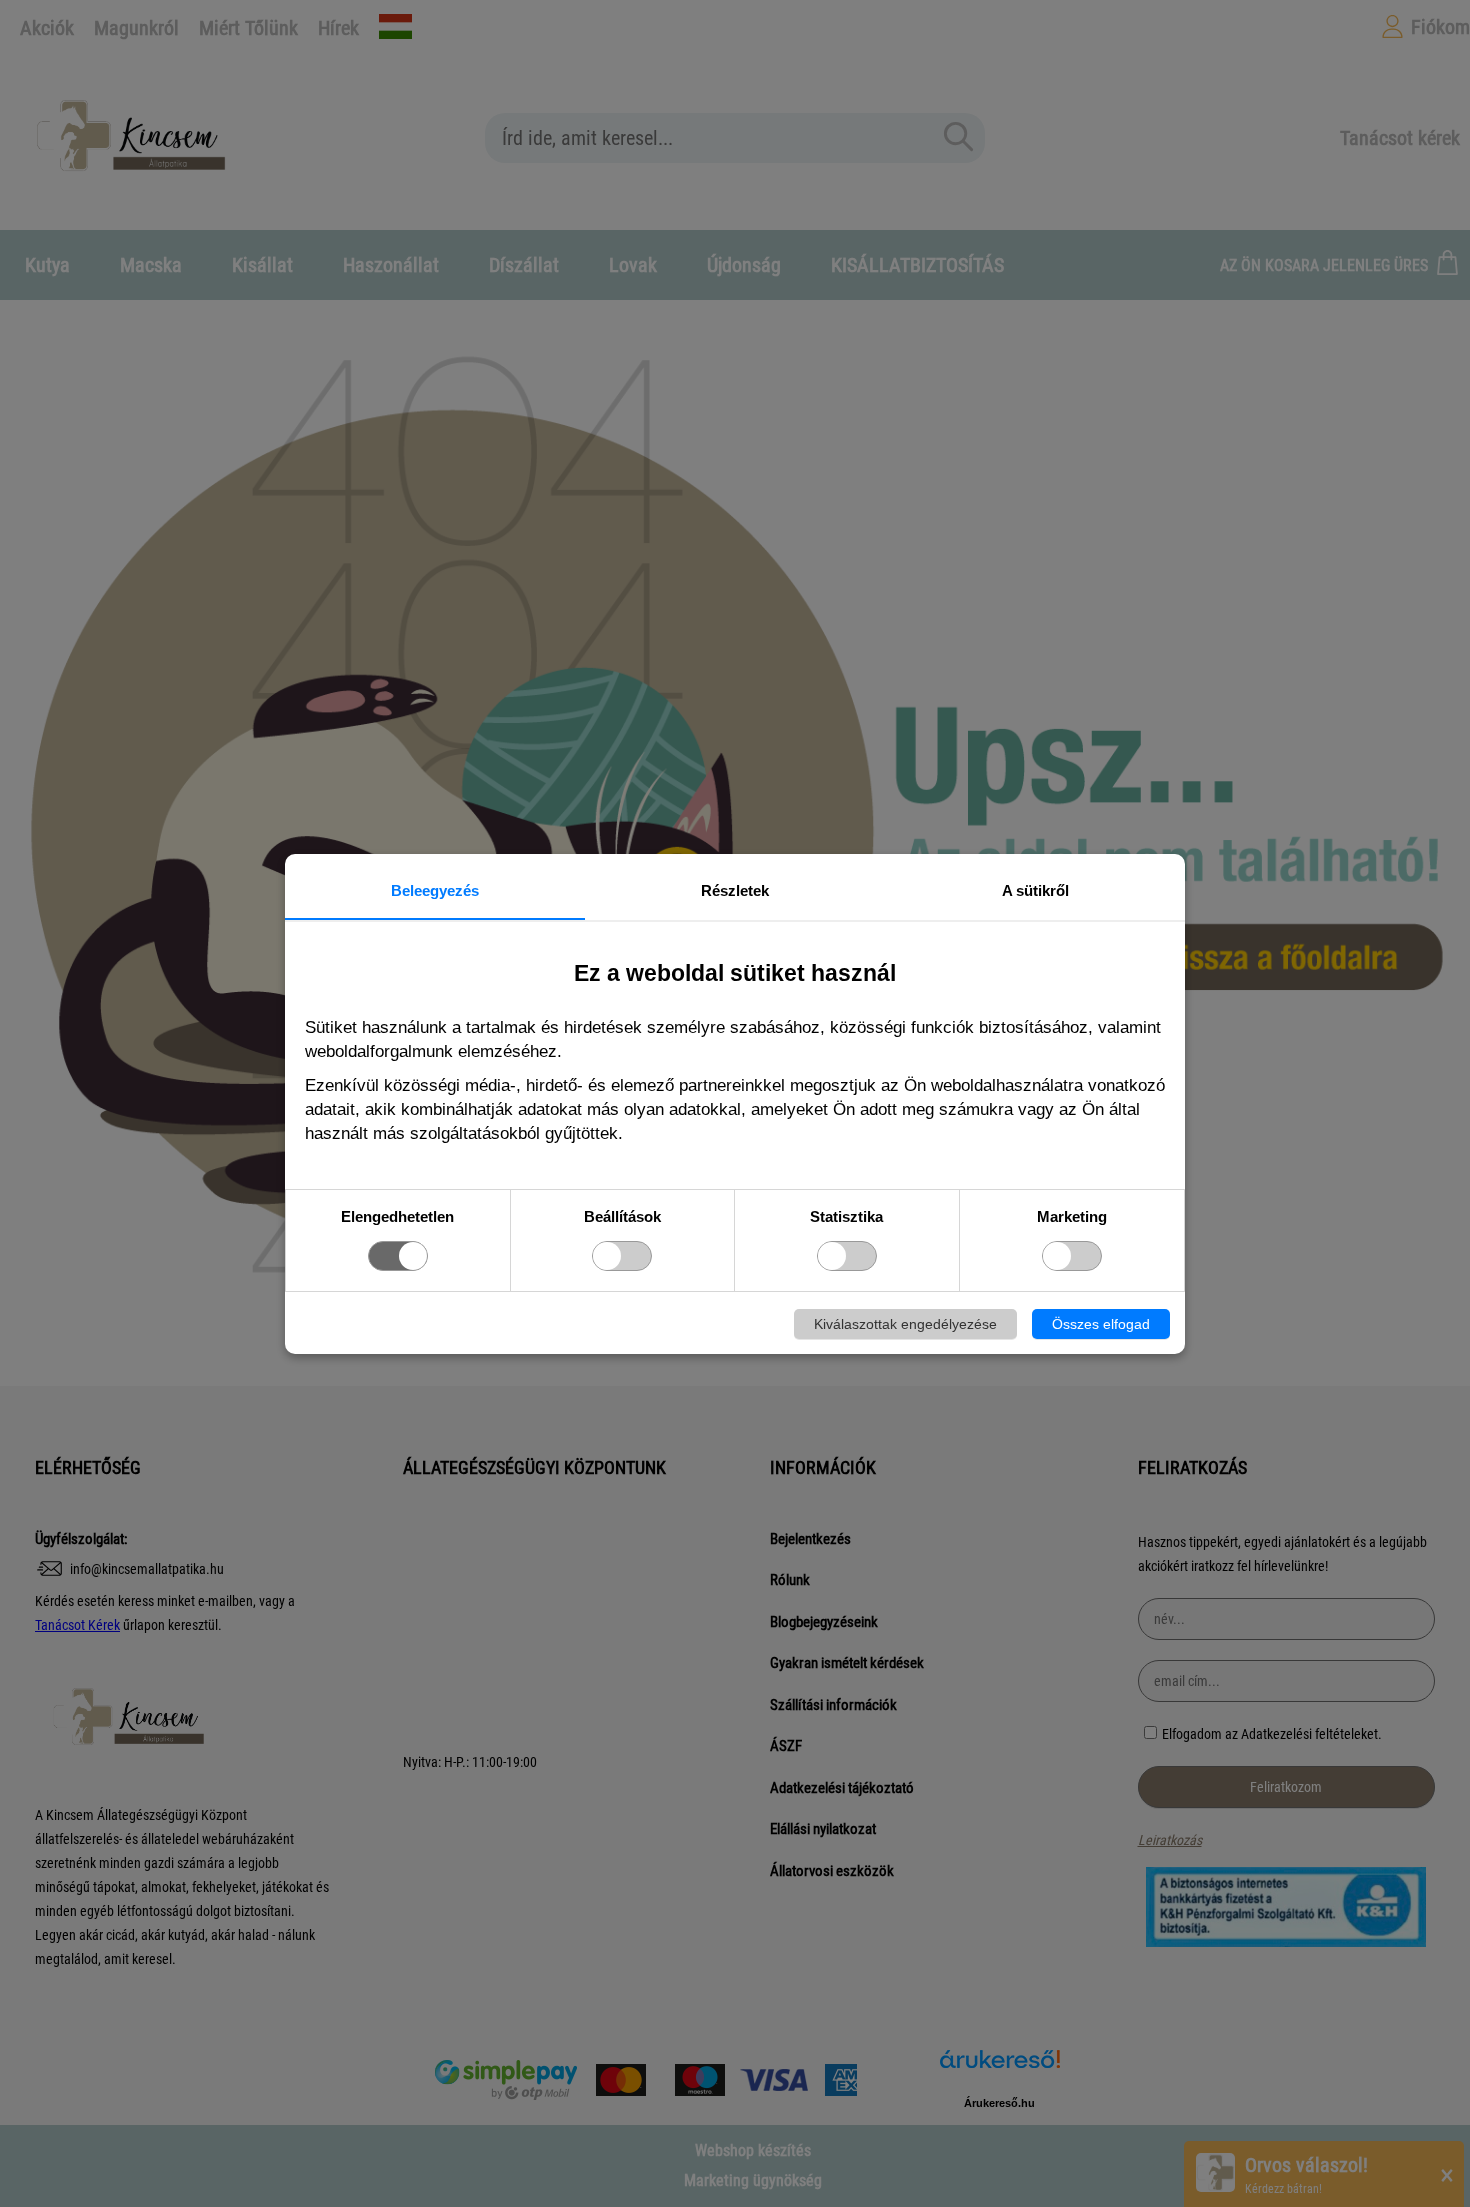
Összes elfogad (1101, 1324)
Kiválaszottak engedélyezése (905, 1324)
